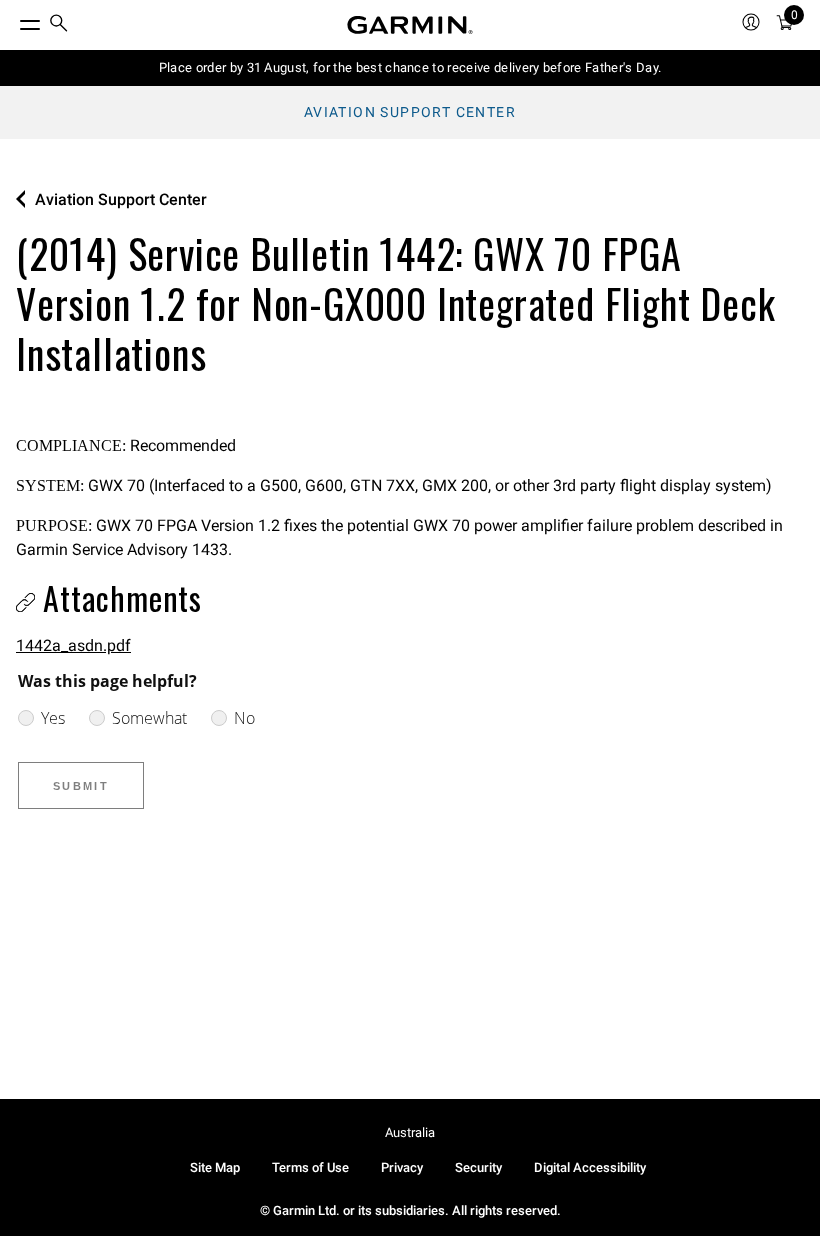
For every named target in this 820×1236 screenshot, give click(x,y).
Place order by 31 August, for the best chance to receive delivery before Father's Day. (410, 67)
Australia (410, 1132)
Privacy (402, 1167)
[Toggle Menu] (12, 20)
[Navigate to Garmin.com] (410, 25)
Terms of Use (310, 1167)
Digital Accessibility (590, 1167)
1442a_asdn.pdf (73, 645)
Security (478, 1167)
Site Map (215, 1167)
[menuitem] (59, 25)
